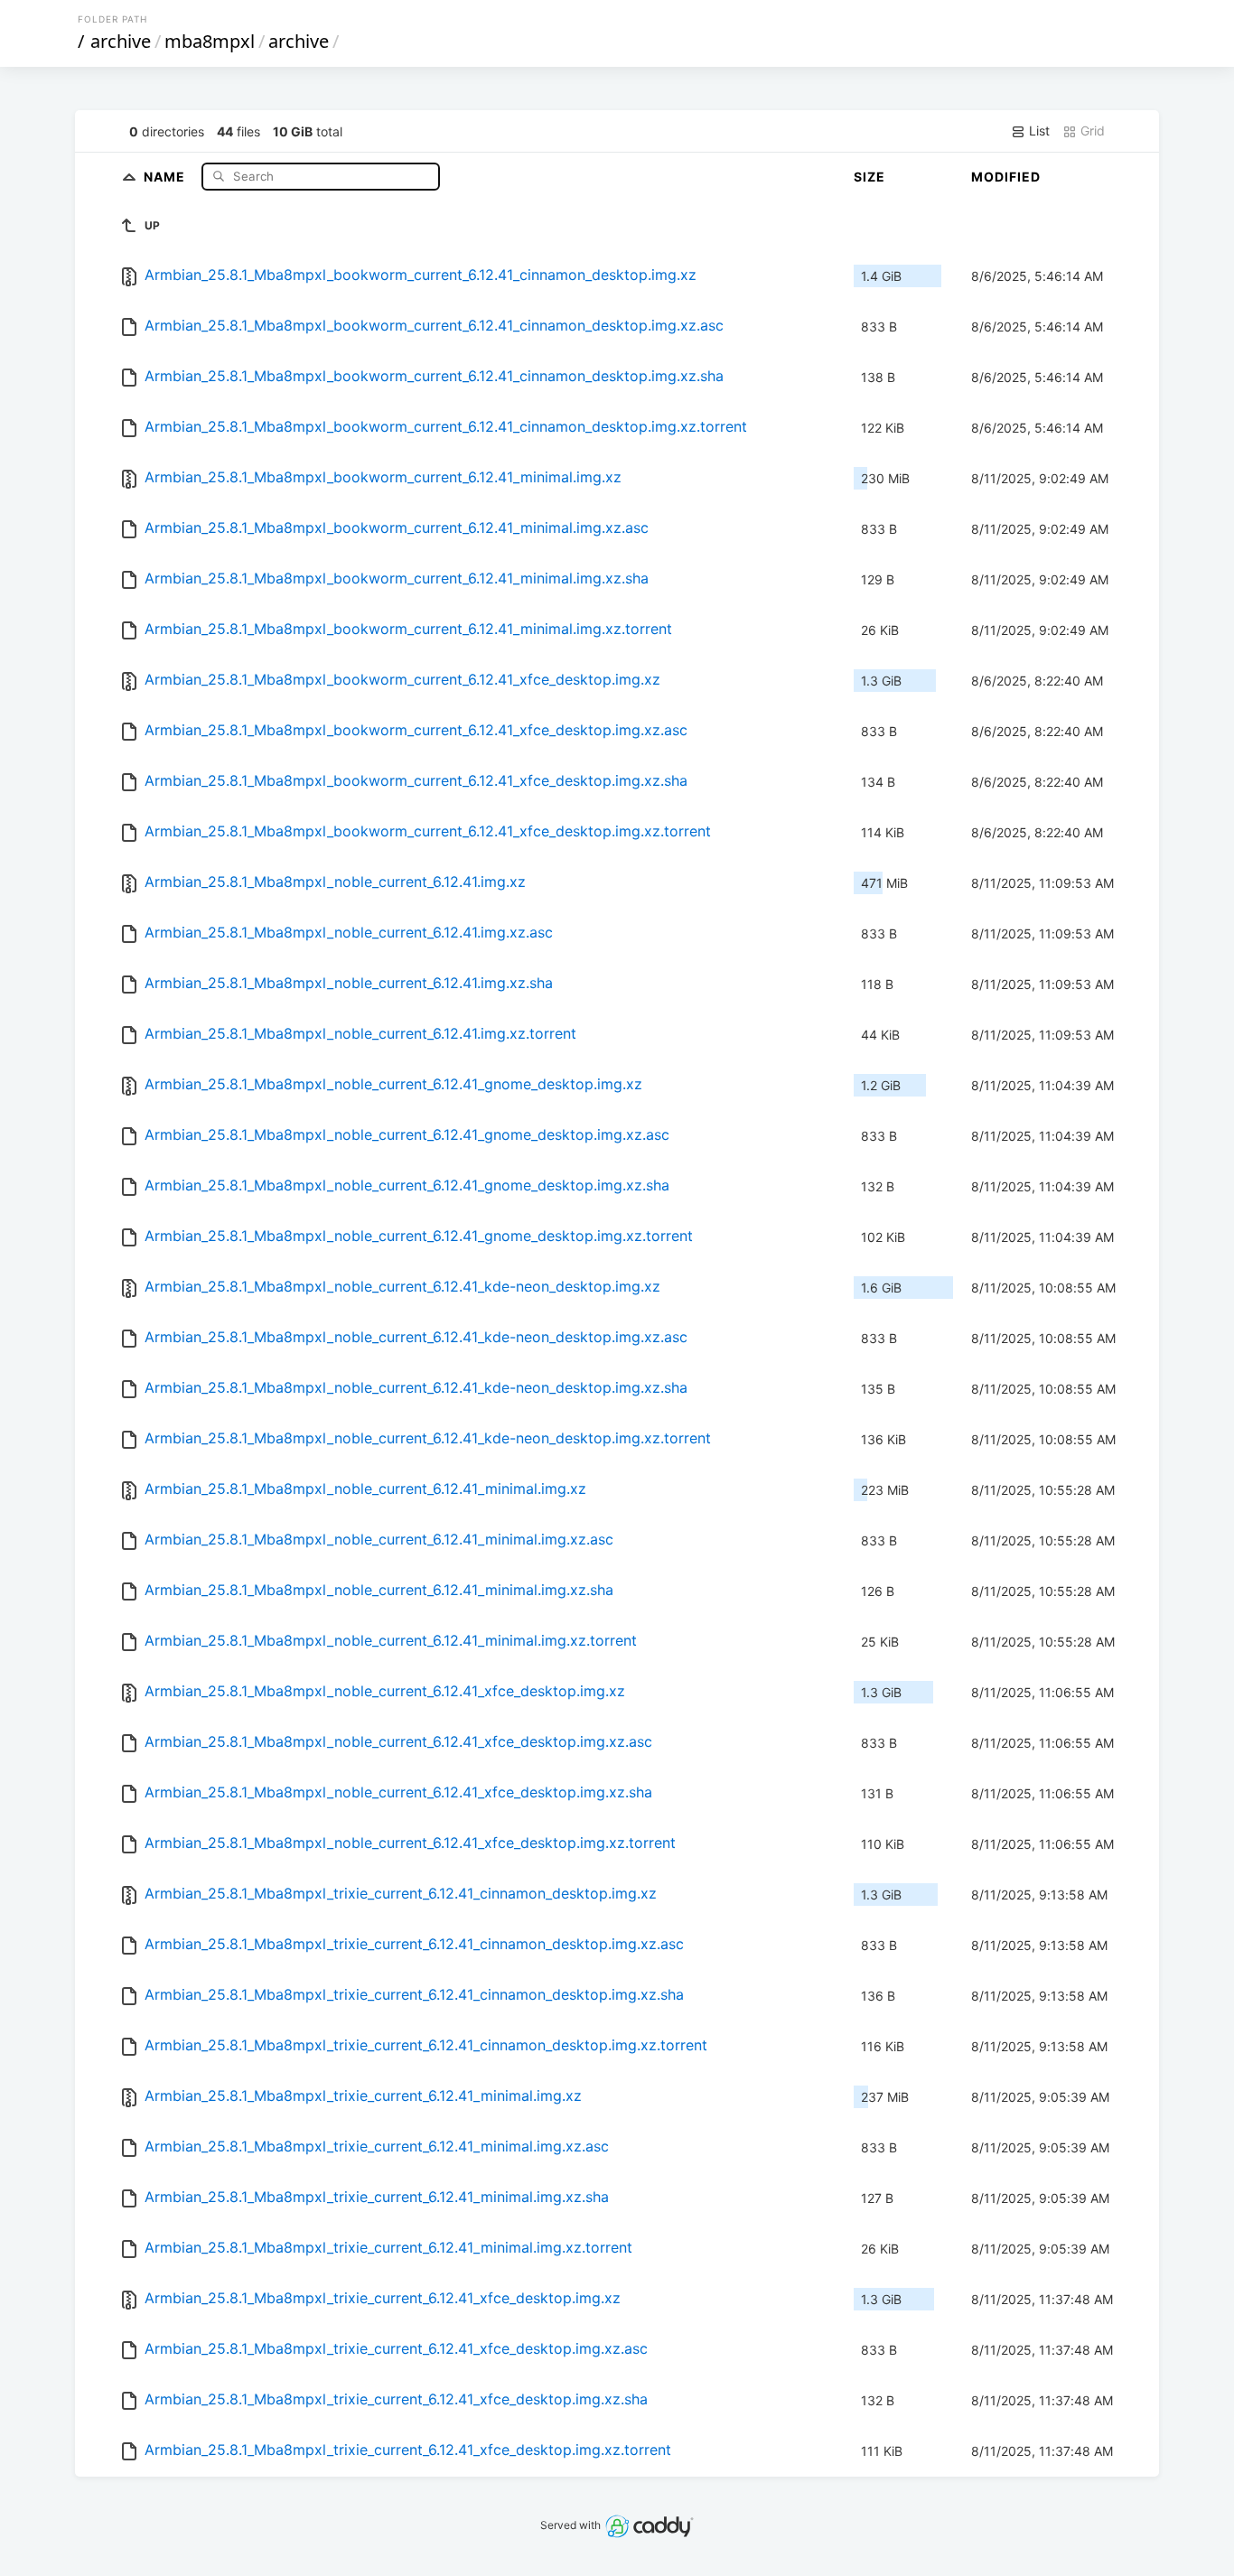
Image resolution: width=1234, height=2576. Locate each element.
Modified (1006, 177)
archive (121, 41)
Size (869, 177)
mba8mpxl (210, 41)
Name (166, 176)
